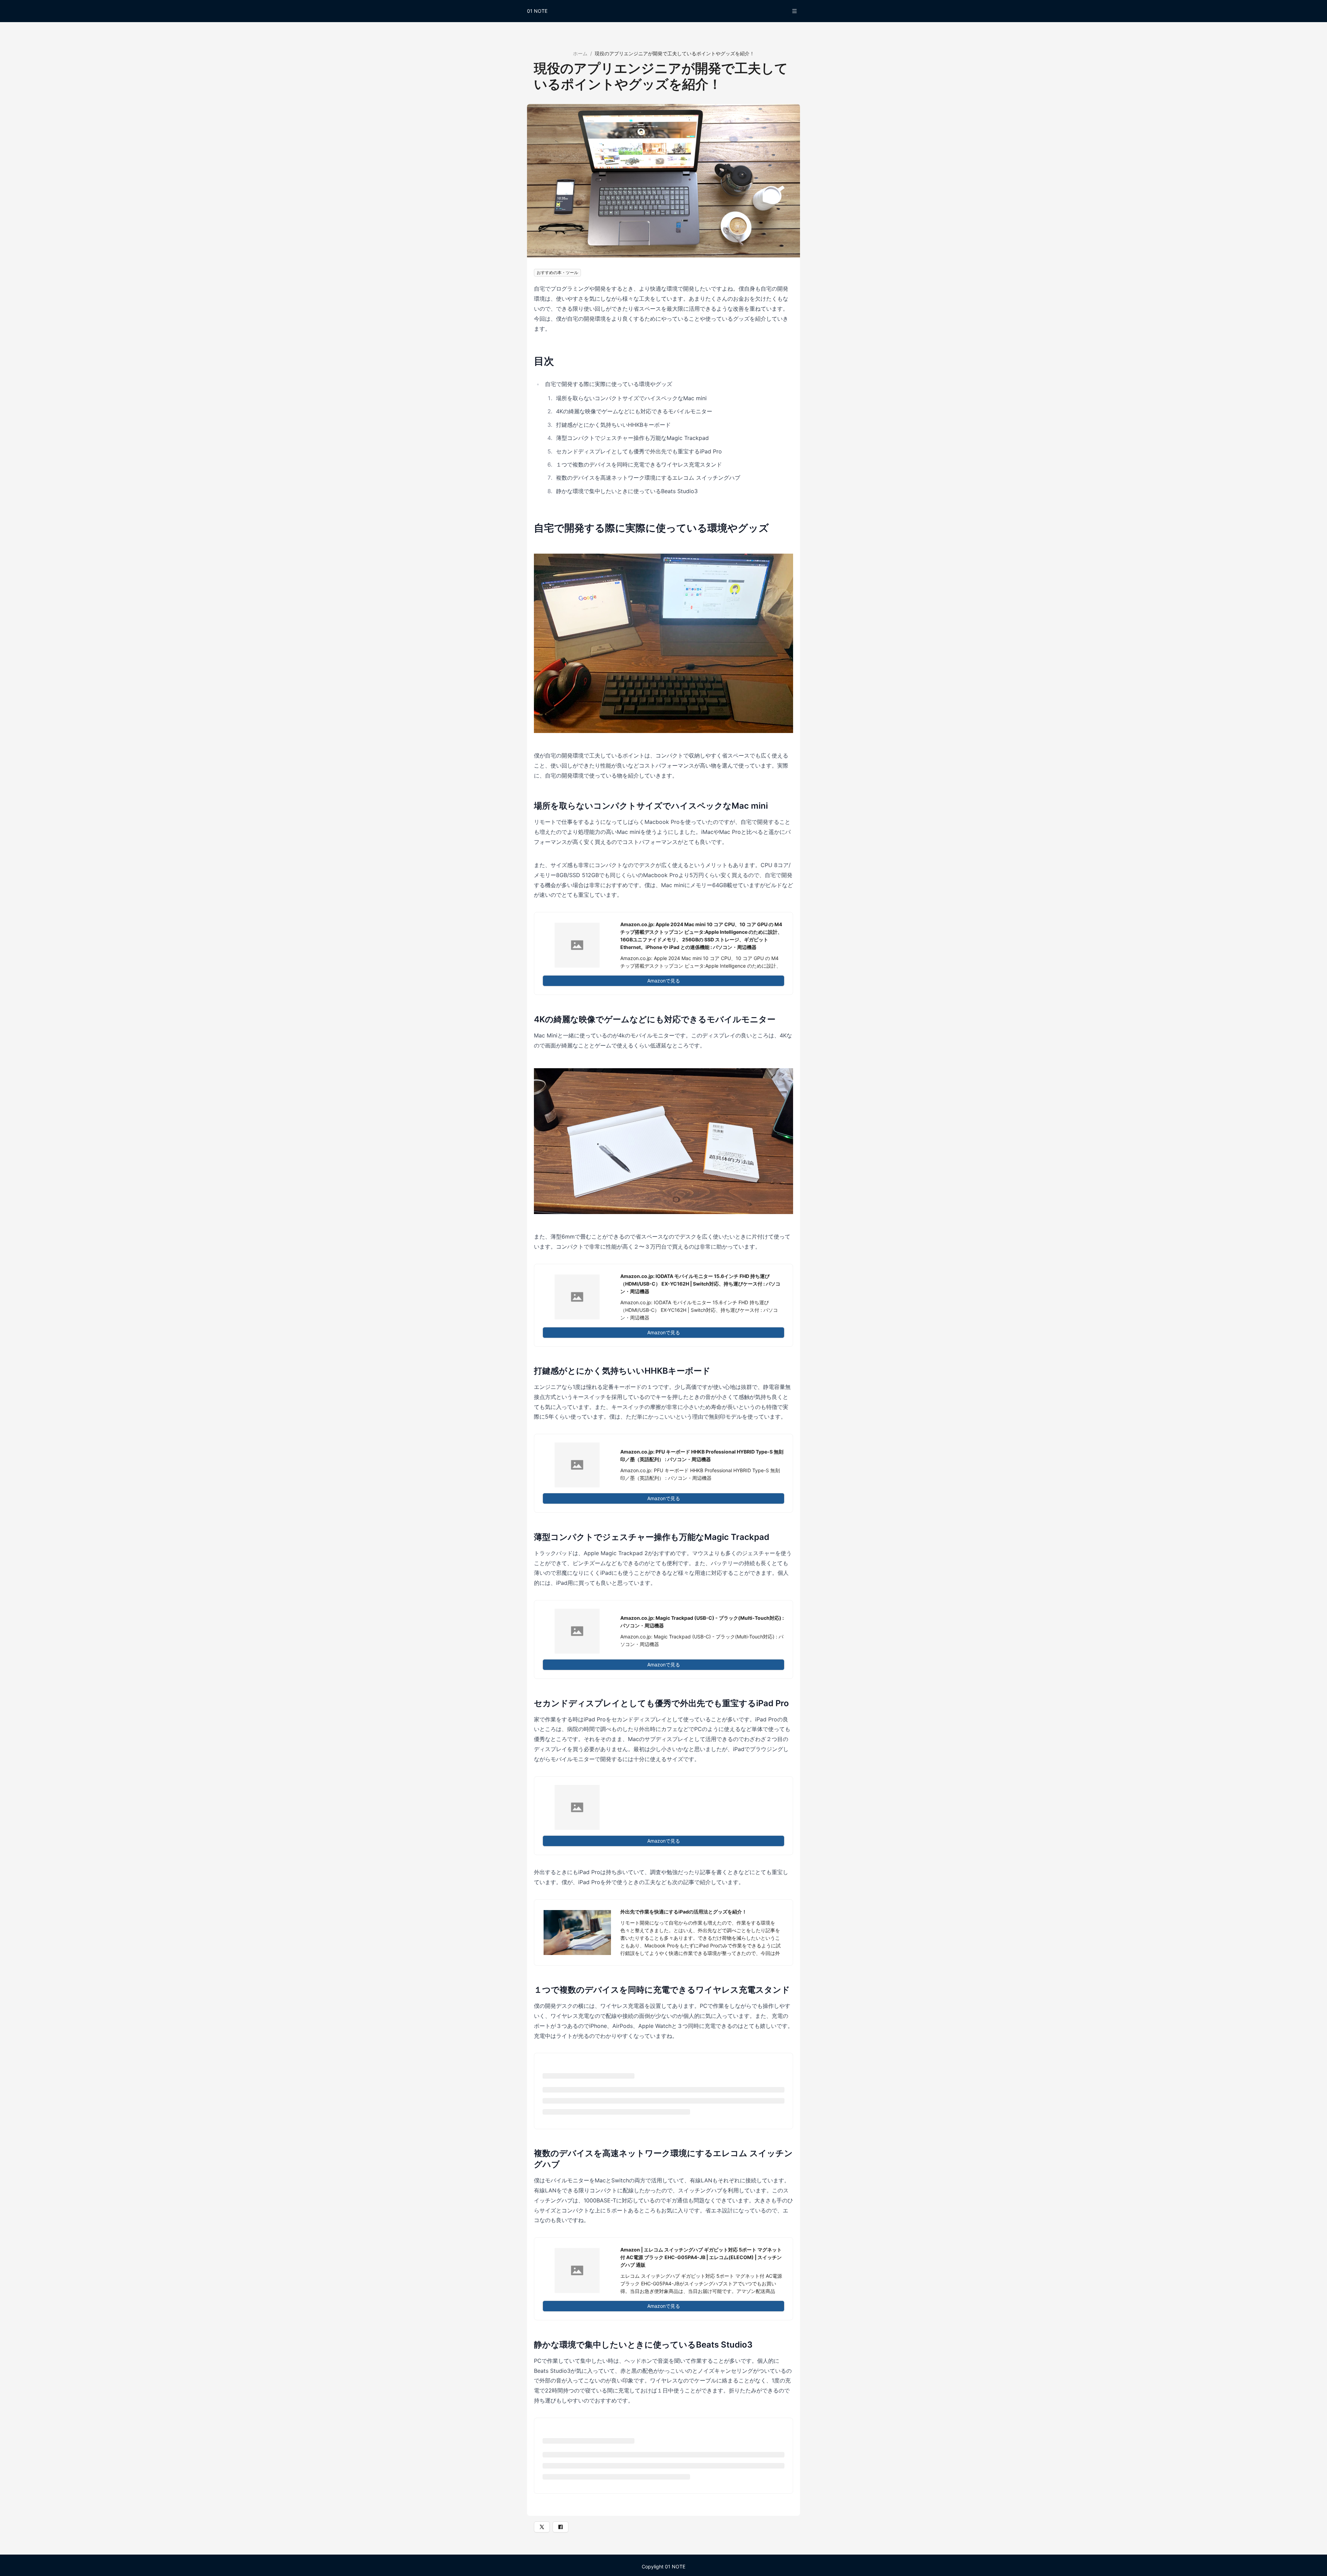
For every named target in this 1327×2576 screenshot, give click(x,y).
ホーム (580, 53)
